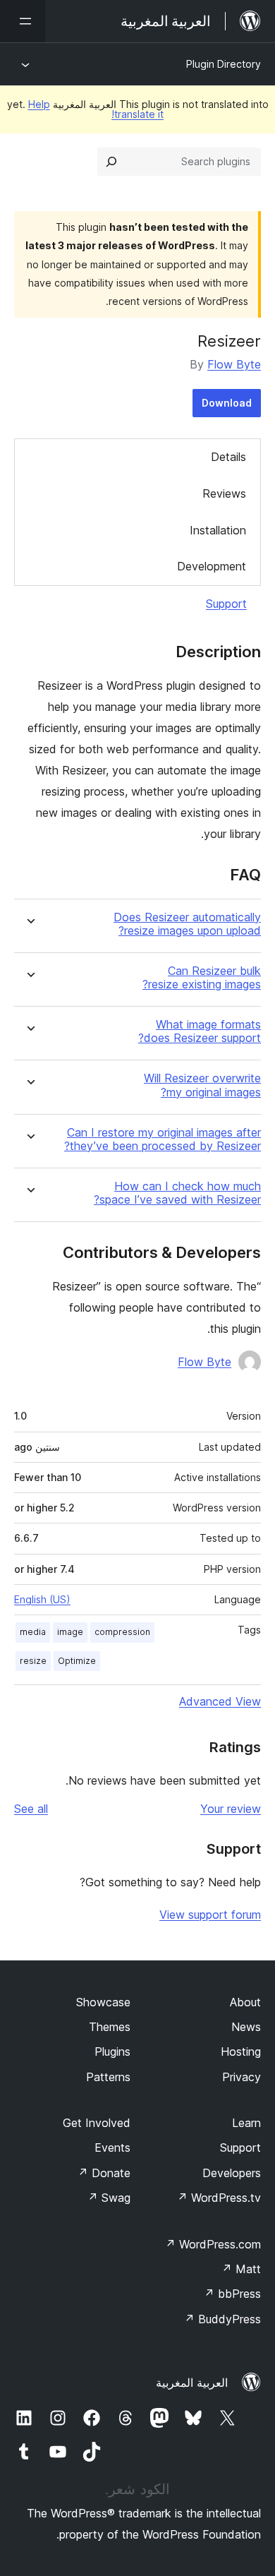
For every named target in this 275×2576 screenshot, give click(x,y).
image (70, 1632)
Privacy (242, 2077)
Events (112, 2147)
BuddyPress (222, 2319)
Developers (232, 2173)
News (246, 2027)
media (33, 1632)
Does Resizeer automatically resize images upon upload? (187, 924)
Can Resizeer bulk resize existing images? (202, 978)
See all (31, 1809)
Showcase (103, 2002)
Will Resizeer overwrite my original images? (202, 1085)
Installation (218, 530)
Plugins (112, 2051)
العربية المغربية (192, 2383)
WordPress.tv (219, 2198)
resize (33, 1661)
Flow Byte (234, 364)
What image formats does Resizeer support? (200, 1031)
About (245, 2002)
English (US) (42, 1599)
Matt (241, 2269)
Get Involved (97, 2123)
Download (227, 403)
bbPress (232, 2294)
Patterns (108, 2077)
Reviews (224, 493)
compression (122, 1632)
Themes (110, 2027)
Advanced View (220, 1701)
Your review (231, 1809)
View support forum (210, 1915)
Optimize (77, 1661)
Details (228, 457)
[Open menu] (23, 21)
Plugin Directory (224, 64)
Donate (104, 2173)
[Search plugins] (111, 162)
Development (212, 566)
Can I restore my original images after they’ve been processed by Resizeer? (163, 1139)
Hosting (241, 2051)
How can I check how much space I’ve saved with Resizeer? (177, 1193)
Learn (246, 2123)
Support (226, 604)
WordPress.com (213, 2244)
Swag (109, 2198)
